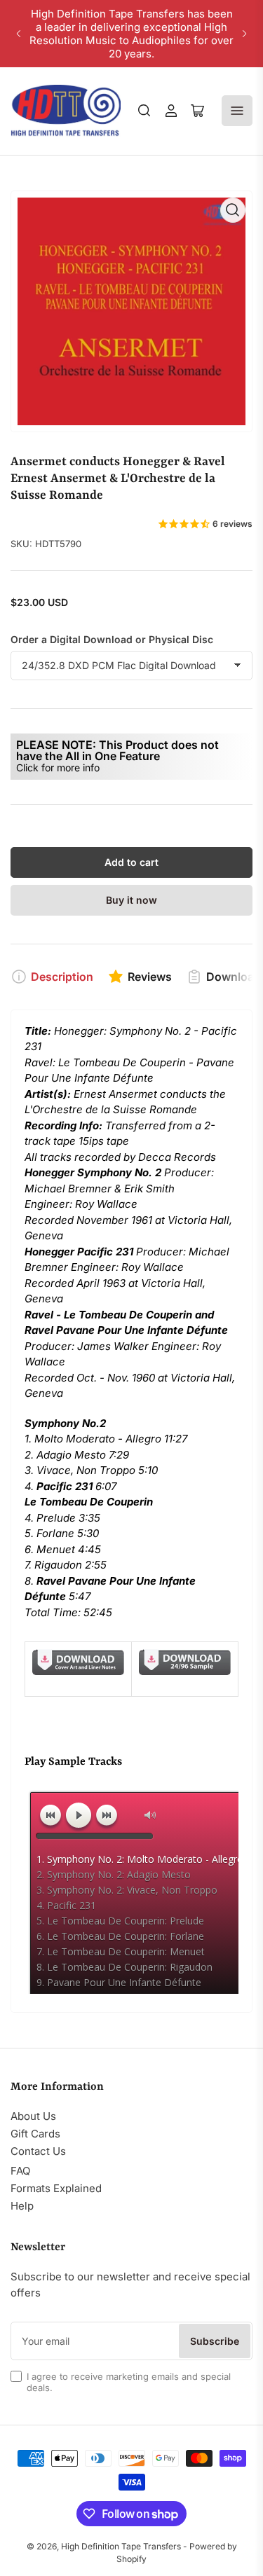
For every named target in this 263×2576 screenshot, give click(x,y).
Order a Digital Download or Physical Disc (112, 639)
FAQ (20, 2171)
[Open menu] (237, 111)
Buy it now (131, 900)
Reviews (150, 977)
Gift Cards (35, 2134)
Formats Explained (56, 2188)
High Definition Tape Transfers (121, 2546)
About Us (33, 2116)
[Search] (144, 111)
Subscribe (215, 2341)
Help (22, 2206)
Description (62, 977)
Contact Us (38, 2151)
